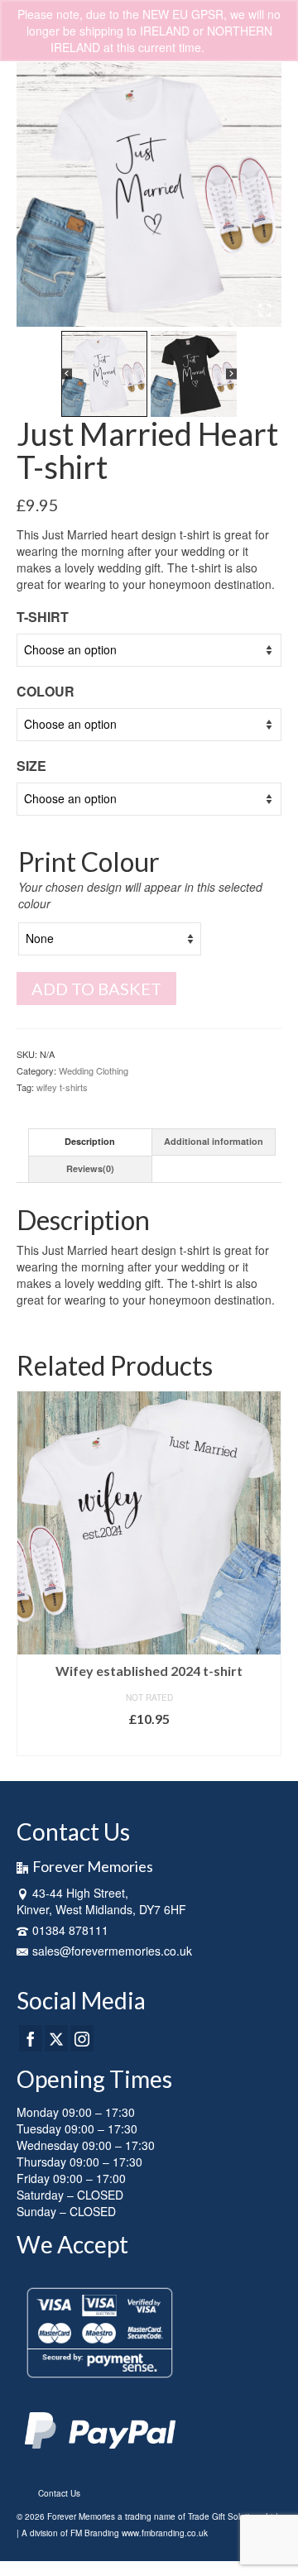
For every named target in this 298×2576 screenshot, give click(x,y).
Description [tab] (90, 1141)
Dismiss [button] (228, 47)
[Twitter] (56, 2038)
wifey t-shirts (62, 1087)
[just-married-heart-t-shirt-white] (149, 194)
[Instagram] (82, 2038)
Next (267, 1573)
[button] (104, 374)
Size (31, 766)
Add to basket (96, 989)
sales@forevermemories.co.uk (112, 1951)
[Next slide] (263, 194)
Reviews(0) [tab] (90, 1168)
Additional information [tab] (214, 1141)
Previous (31, 1573)
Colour (46, 691)
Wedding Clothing (94, 1070)
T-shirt (43, 617)
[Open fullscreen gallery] (265, 310)
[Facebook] (31, 2038)
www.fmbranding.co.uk (165, 2533)
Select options (149, 1743)
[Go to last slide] (35, 194)
